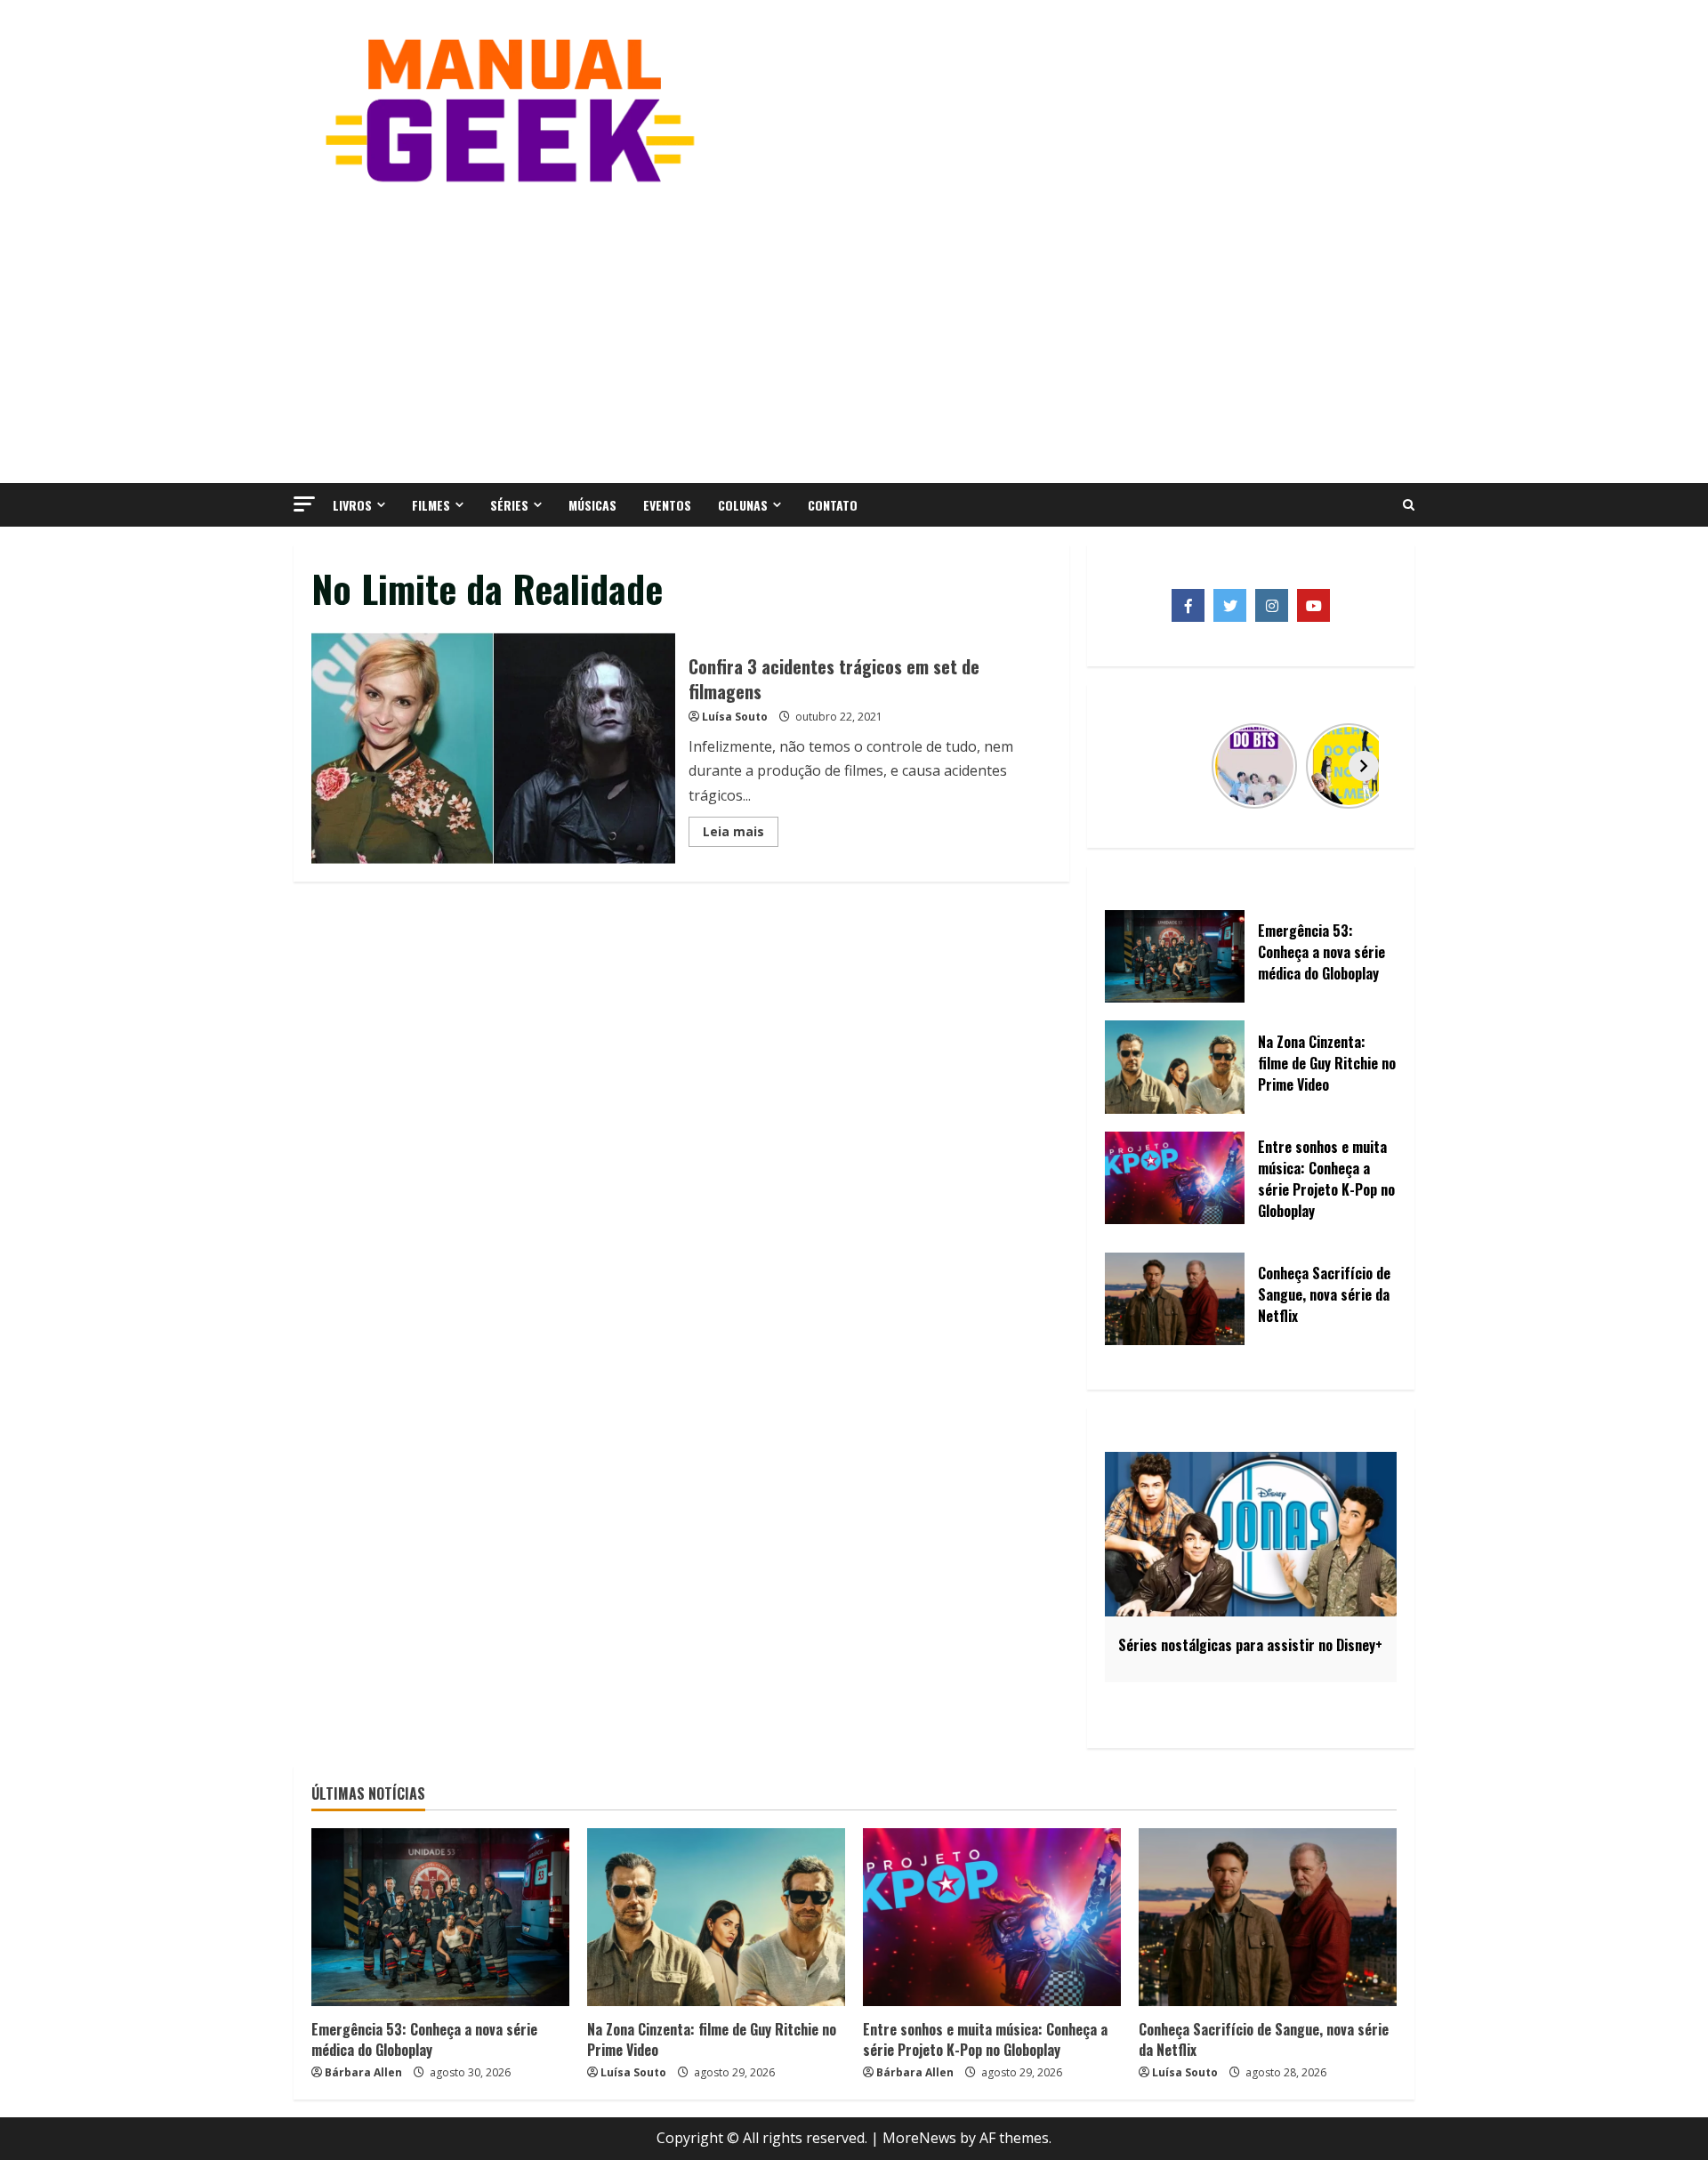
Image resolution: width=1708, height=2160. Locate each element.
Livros (352, 505)
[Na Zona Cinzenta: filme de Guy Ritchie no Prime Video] (716, 1917)
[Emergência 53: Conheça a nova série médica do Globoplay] (440, 1917)
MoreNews (919, 2138)
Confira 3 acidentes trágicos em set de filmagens (493, 748)
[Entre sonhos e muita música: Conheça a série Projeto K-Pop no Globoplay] (992, 1917)
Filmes (431, 505)
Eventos (667, 505)
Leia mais (741, 834)
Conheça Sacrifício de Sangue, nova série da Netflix (1264, 2039)
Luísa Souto (735, 717)
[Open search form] (1409, 505)
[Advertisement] (854, 332)
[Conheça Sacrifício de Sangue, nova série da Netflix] (1268, 1917)
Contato (833, 505)
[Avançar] (1364, 766)
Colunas (743, 505)
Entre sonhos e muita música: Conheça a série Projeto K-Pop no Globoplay (985, 2039)
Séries (509, 505)
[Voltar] (1138, 766)
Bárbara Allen (363, 2072)
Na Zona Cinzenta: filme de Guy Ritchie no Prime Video (712, 2039)
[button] (304, 504)
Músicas (592, 505)
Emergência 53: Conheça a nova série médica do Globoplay (424, 2039)
